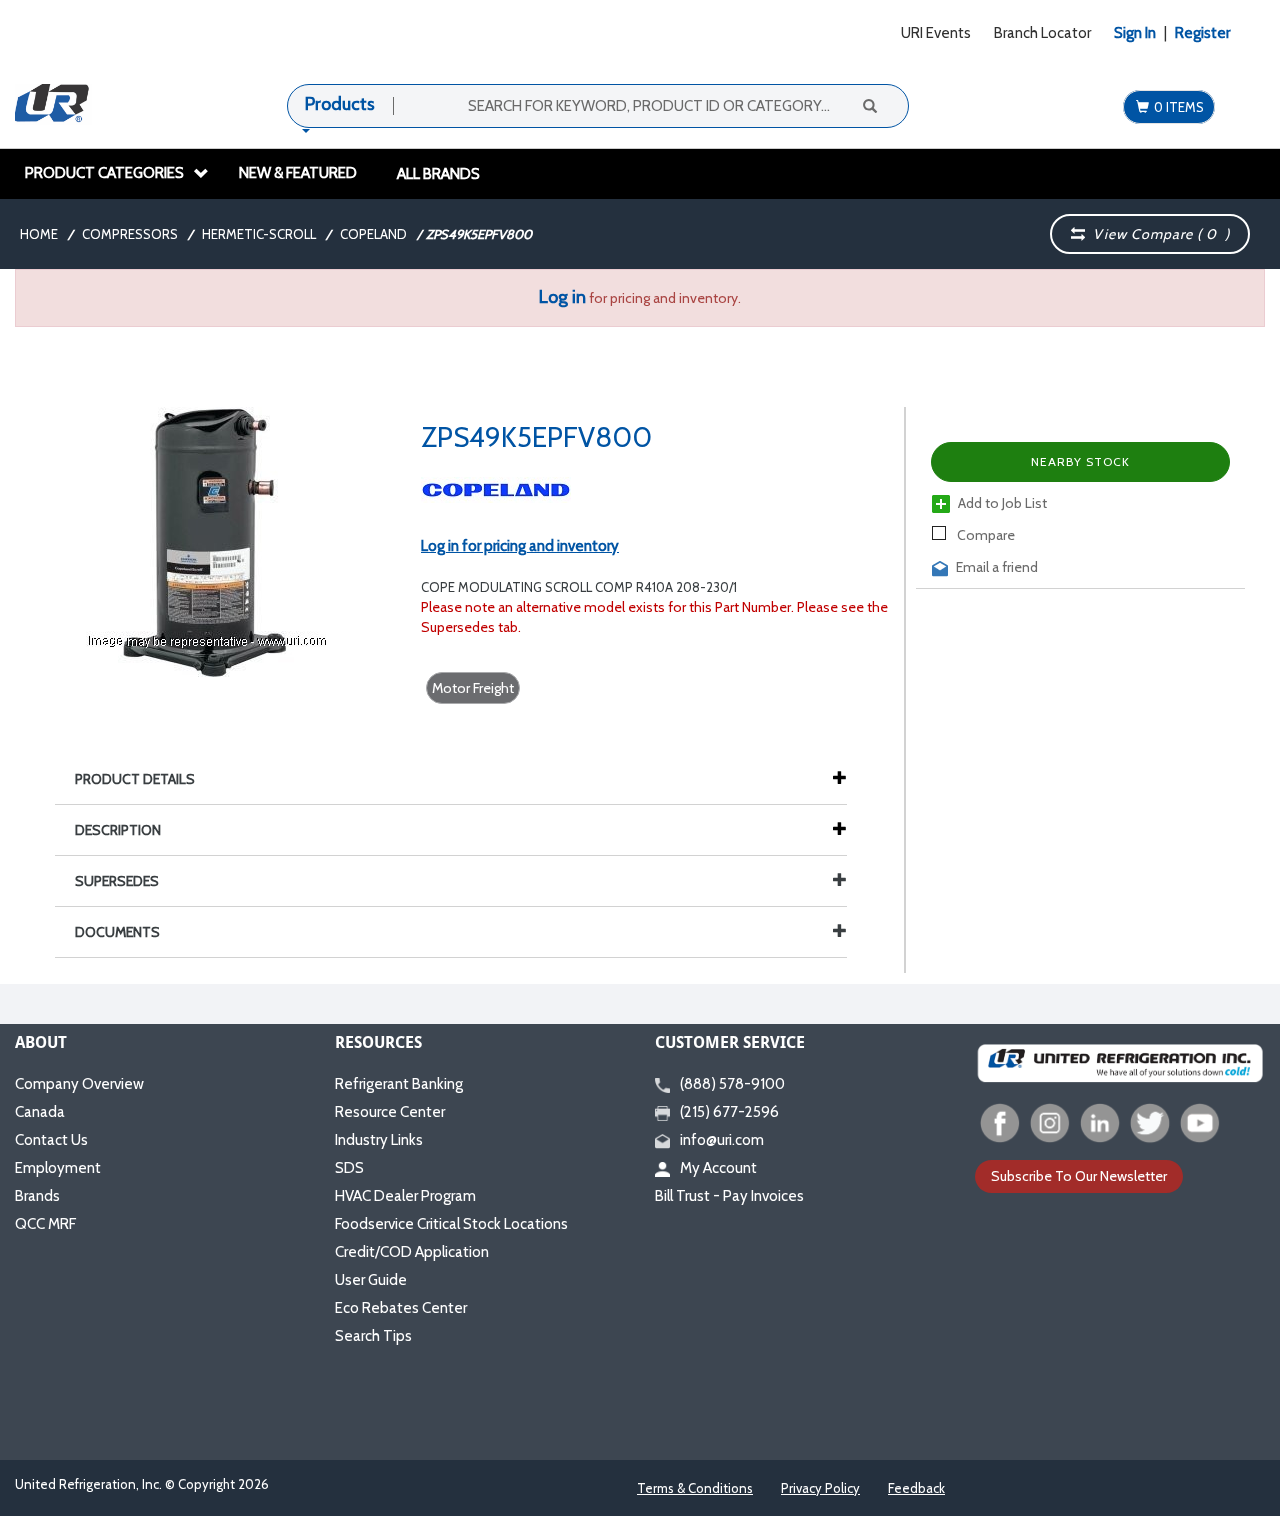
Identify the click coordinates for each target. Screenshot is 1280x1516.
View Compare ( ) (1157, 234)
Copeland (373, 234)
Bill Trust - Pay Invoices (729, 1196)
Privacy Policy (820, 1488)
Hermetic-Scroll (259, 234)
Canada (40, 1112)
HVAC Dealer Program (405, 1196)
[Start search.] (869, 105)
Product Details (135, 779)
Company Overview (79, 1084)
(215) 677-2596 (729, 1112)
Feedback (916, 1488)
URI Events (936, 33)
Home (39, 234)
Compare (984, 535)
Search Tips (373, 1336)
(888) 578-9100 (732, 1084)
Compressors (130, 234)
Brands (37, 1196)
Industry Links (379, 1140)
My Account (718, 1168)
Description (118, 830)
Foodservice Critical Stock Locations (451, 1224)
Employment (58, 1168)
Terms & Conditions (695, 1488)
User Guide (371, 1280)
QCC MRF (45, 1224)
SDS (349, 1168)
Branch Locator (1042, 33)
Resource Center (390, 1112)
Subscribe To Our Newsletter (1079, 1176)
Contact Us (51, 1140)
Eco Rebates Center (401, 1308)
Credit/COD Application (412, 1252)
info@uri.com (722, 1140)
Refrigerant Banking (399, 1084)
